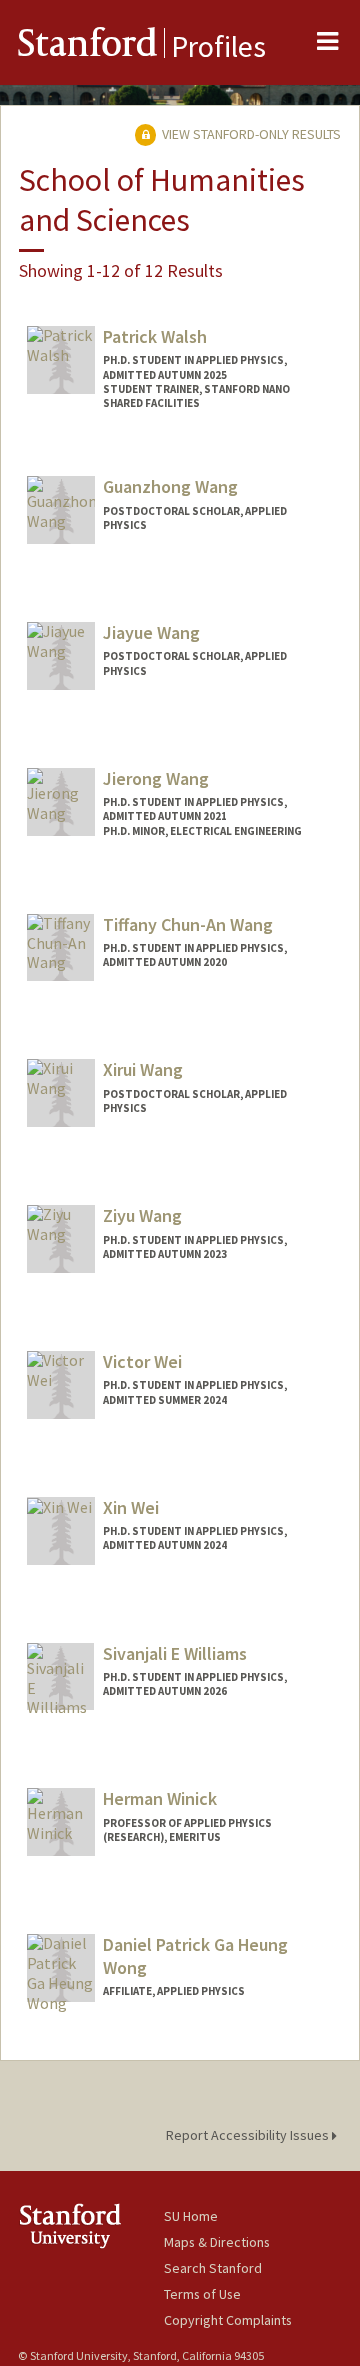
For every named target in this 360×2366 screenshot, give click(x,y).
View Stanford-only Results (250, 134)
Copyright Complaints (228, 2320)
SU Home (191, 2216)
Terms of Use (202, 2294)
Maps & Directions (217, 2242)
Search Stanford (213, 2268)
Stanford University (91, 2225)
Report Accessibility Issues (249, 2135)
